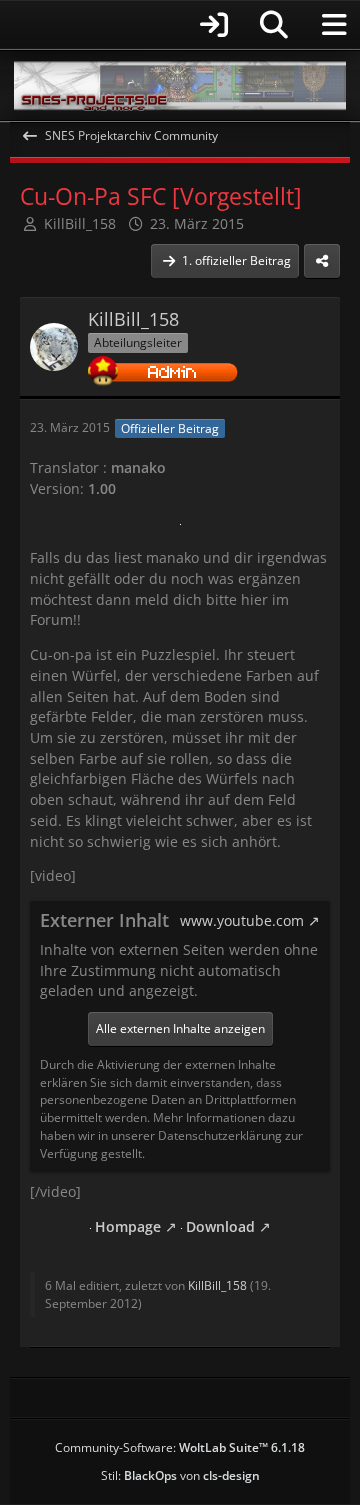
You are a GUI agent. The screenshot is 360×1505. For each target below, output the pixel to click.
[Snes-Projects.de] (180, 85)
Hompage (126, 1226)
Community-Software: (180, 1447)
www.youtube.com (242, 920)
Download (218, 1226)
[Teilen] (322, 261)
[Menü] (334, 25)
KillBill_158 (80, 223)
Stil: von (180, 1475)
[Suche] (274, 25)
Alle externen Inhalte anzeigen (180, 1028)
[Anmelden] (125, 24)
